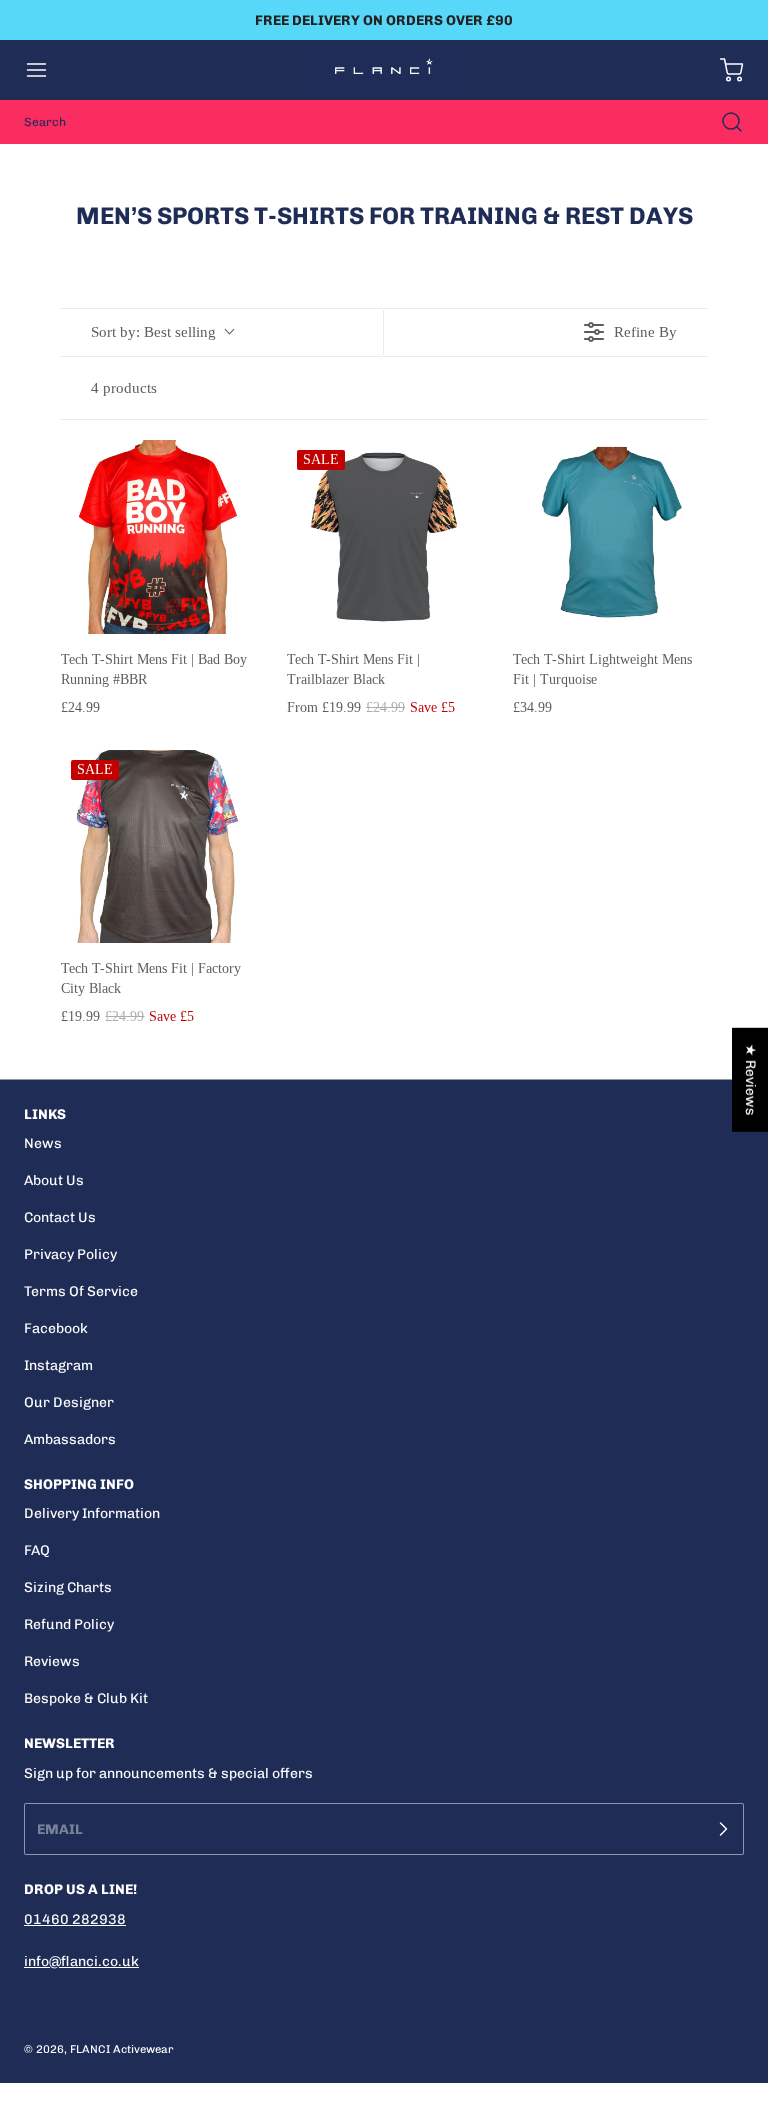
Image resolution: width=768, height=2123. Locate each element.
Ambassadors (70, 1439)
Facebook (56, 1328)
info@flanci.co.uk (81, 1961)
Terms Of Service (81, 1291)
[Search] (722, 122)
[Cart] (722, 70)
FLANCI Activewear (122, 2049)
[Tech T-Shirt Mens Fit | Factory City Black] (158, 847)
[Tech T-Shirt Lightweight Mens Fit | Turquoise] (610, 537)
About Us (54, 1180)
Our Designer (69, 1402)
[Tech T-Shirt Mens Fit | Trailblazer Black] (384, 537)
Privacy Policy (70, 1254)
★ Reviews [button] (750, 1079)
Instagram (58, 1365)
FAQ (37, 1550)
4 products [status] (124, 388)
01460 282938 (75, 1919)
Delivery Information (92, 1513)
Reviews (52, 1661)
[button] (46, 70)
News (43, 1143)
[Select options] (225, 470)
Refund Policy (69, 1624)
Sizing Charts (68, 1587)
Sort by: (153, 332)
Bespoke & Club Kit (86, 1698)
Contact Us (60, 1217)
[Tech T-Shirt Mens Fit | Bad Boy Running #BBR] (158, 537)
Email (60, 1828)
